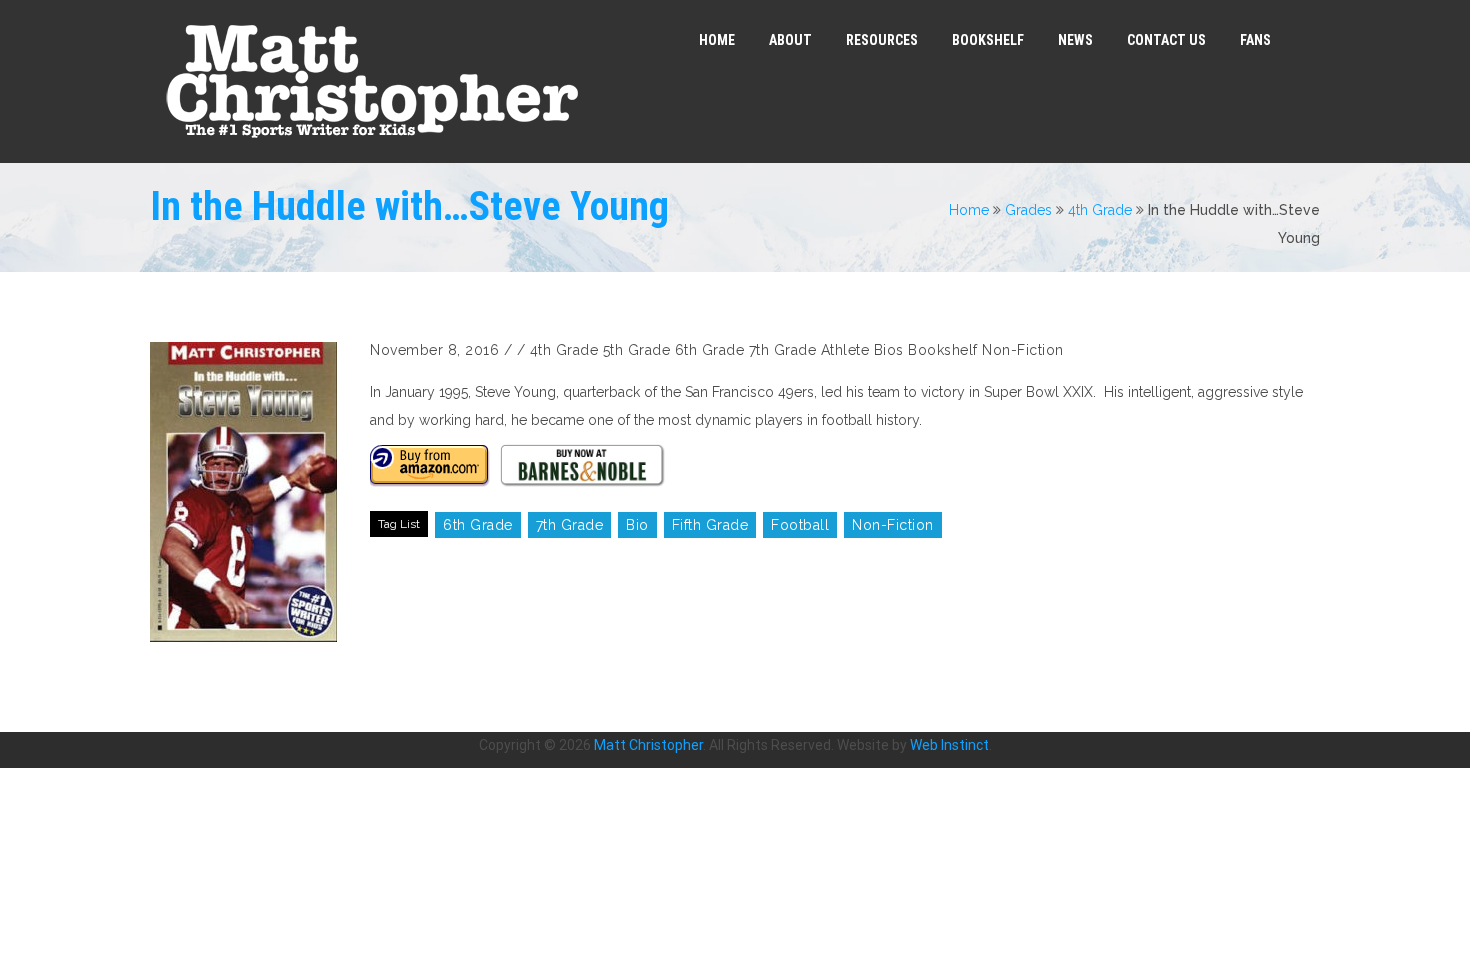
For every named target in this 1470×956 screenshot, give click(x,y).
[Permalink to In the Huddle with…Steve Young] (250, 492)
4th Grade (1100, 210)
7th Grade (783, 350)
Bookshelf (943, 350)
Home (969, 210)
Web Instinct (949, 745)
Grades (1028, 210)
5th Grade (637, 350)
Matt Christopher (648, 745)
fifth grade (710, 525)
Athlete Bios (862, 350)
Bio (637, 525)
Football (800, 525)
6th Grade (710, 350)
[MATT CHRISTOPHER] (371, 81)
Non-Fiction (1023, 350)
